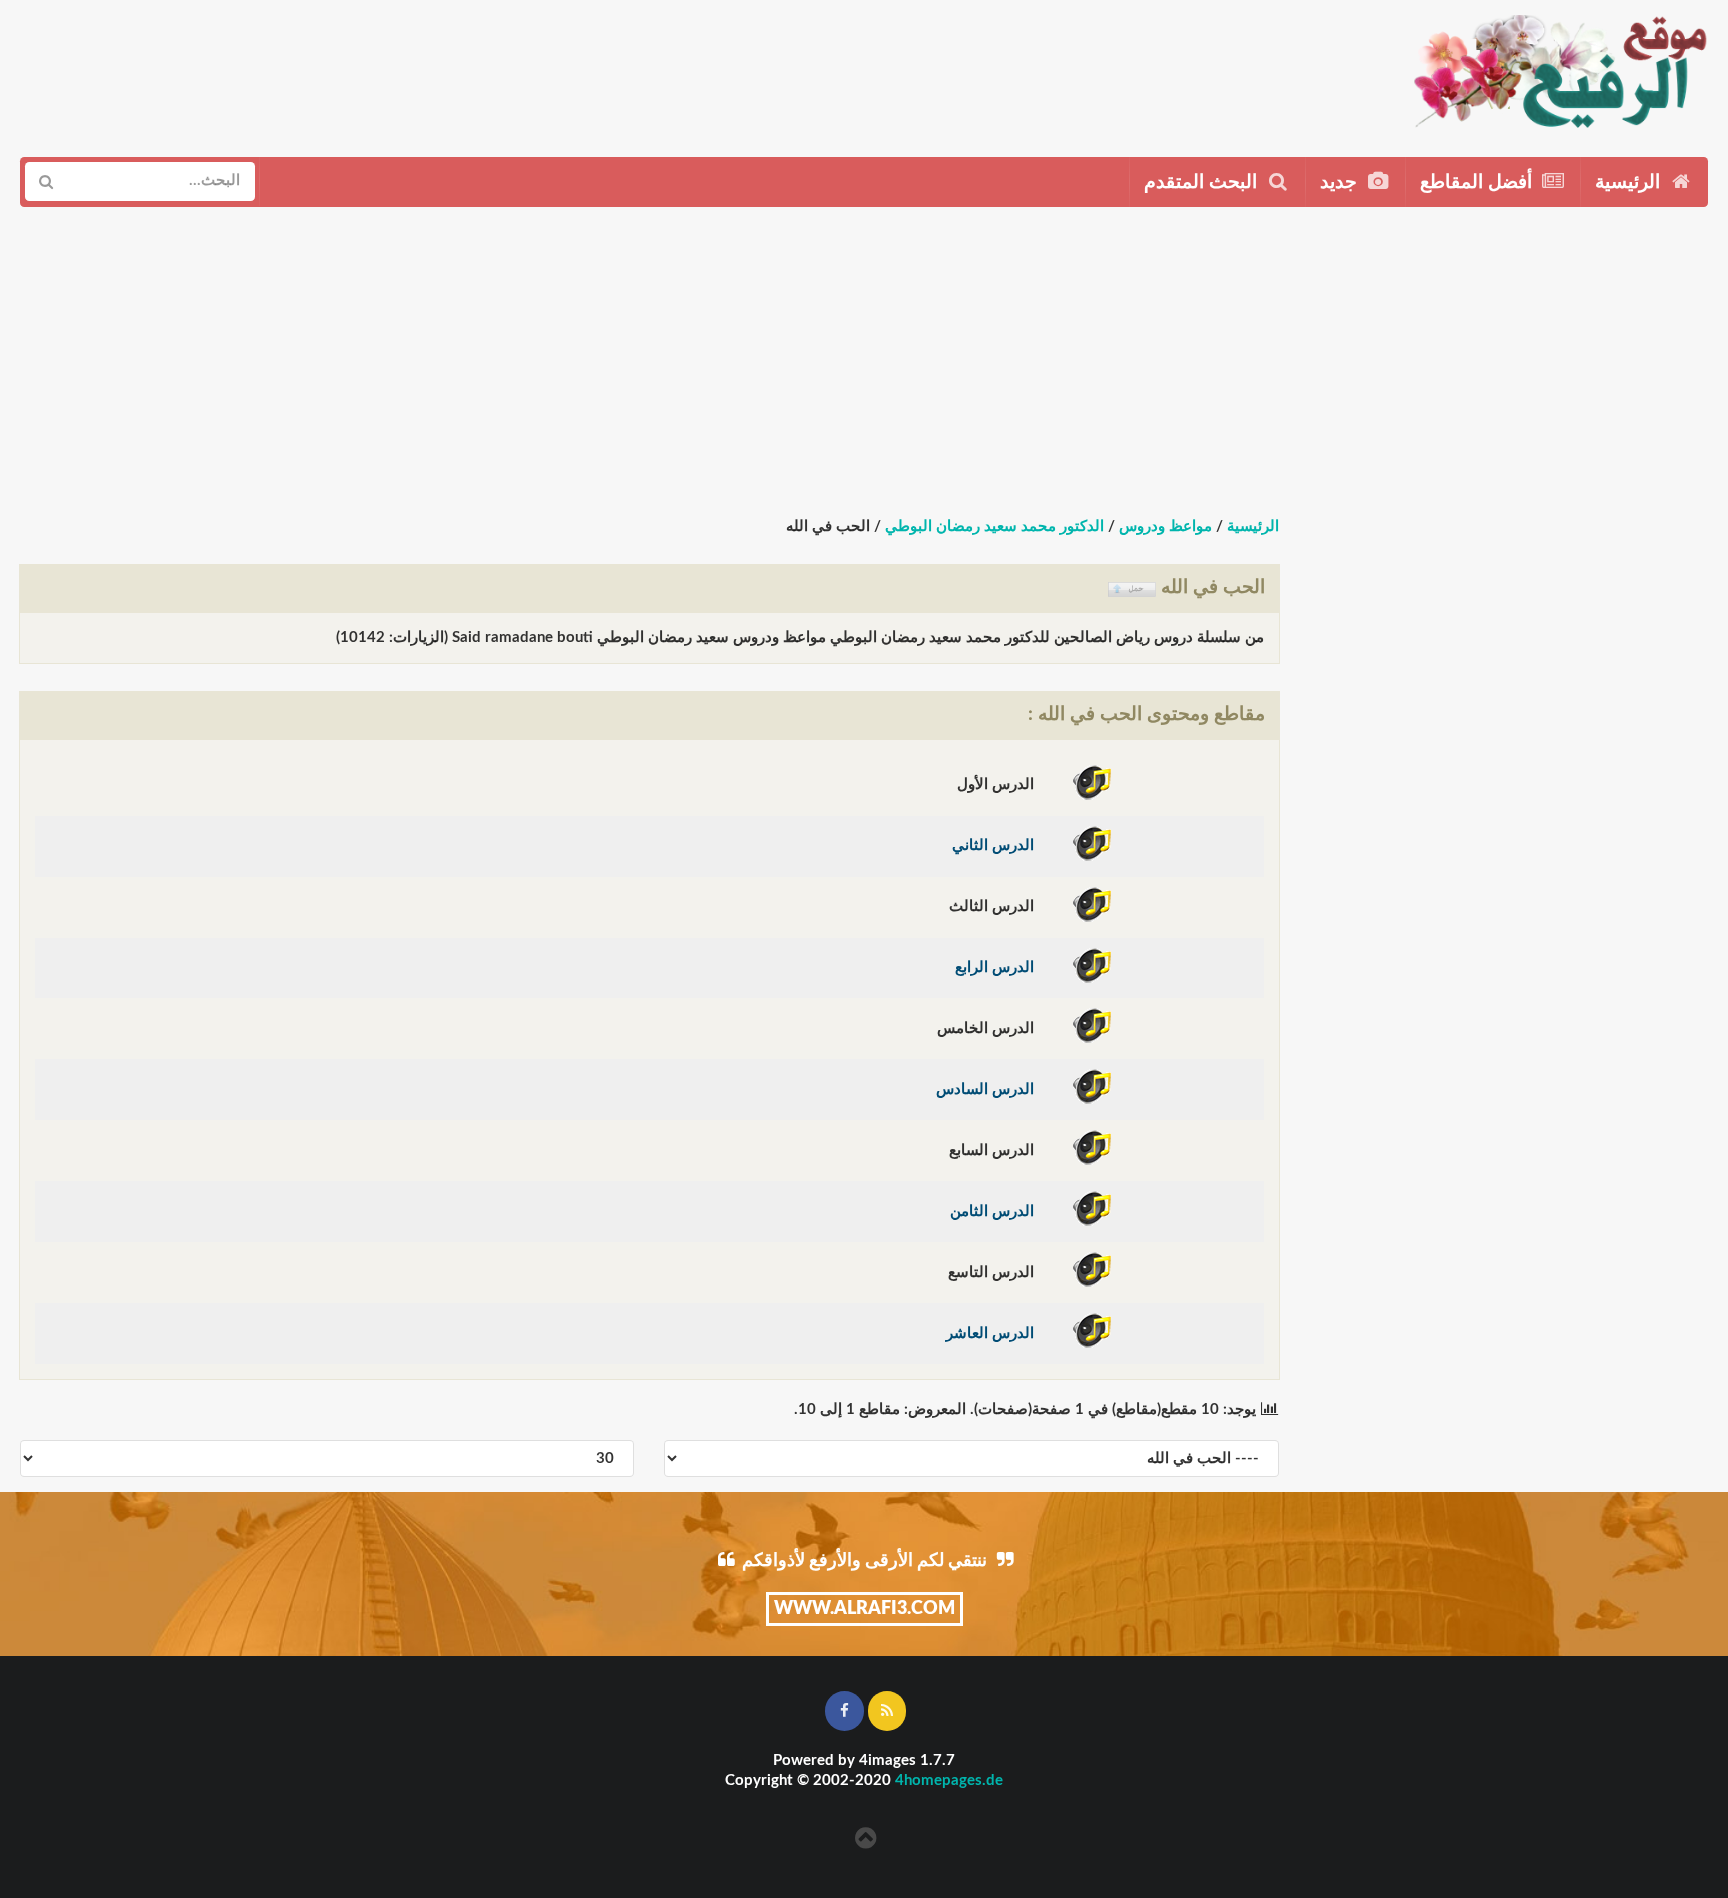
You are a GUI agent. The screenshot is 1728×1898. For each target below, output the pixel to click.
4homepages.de (949, 1780)
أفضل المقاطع (1478, 182)
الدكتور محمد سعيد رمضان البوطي (994, 526)
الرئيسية (1630, 182)
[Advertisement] (828, 71)
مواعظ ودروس (1165, 526)
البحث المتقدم (1203, 182)
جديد (1341, 182)
